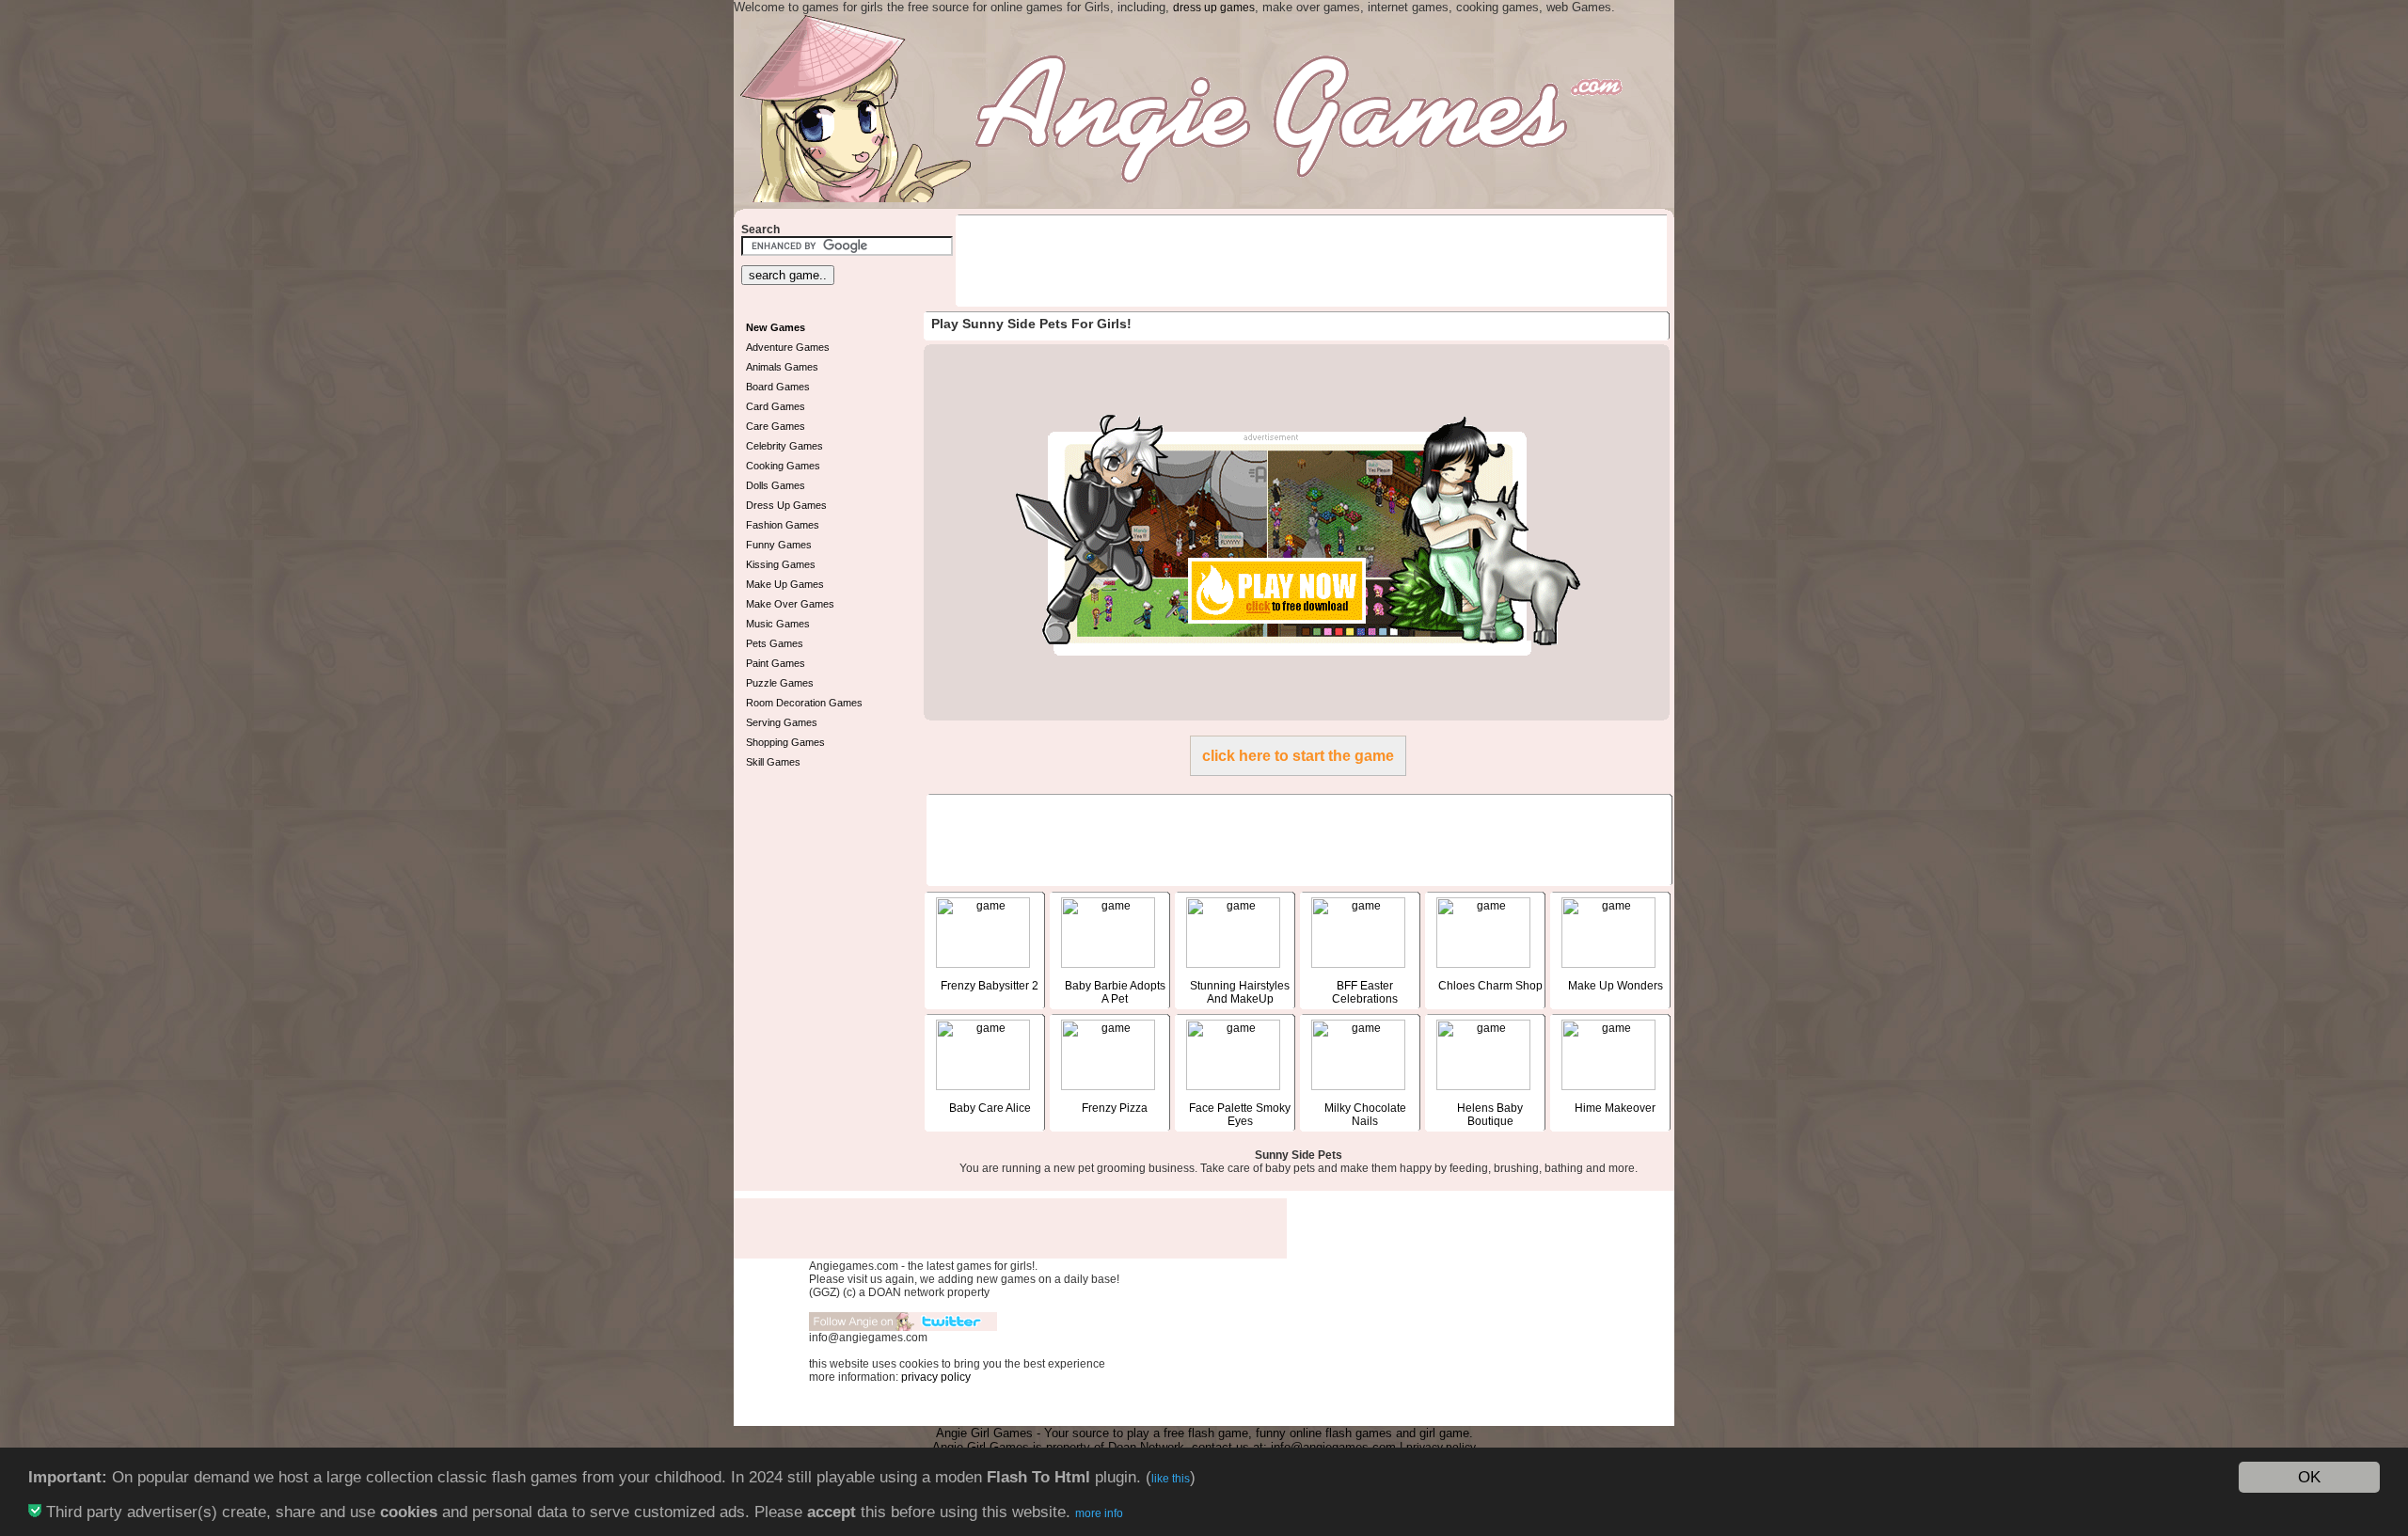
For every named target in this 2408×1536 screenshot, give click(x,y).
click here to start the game (1298, 756)
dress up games (1214, 8)
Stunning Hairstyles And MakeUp (1240, 992)
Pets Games (775, 643)
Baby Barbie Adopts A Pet (1115, 992)
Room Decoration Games (804, 703)
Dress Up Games (786, 505)
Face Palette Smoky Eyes (1240, 1115)
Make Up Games (785, 584)
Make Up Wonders (1616, 986)
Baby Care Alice (990, 1108)
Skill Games (773, 762)
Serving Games (782, 722)
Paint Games (776, 663)
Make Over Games (790, 604)
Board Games (778, 387)
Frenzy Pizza (1115, 1108)
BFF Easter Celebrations (1365, 992)
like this (1171, 1479)
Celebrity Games (784, 446)
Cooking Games (783, 466)
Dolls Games (776, 485)
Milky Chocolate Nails (1365, 1115)
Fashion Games (783, 525)
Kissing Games (781, 564)
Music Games (778, 624)
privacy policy (936, 1377)
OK (2309, 1477)
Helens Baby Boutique (1490, 1115)
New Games (776, 327)
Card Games (776, 406)
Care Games (776, 426)
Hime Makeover (1615, 1108)
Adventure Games (788, 347)
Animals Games (782, 367)
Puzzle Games (780, 683)
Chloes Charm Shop (1490, 986)
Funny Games (779, 545)
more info (1099, 1513)
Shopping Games (785, 742)
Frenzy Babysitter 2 (990, 986)
